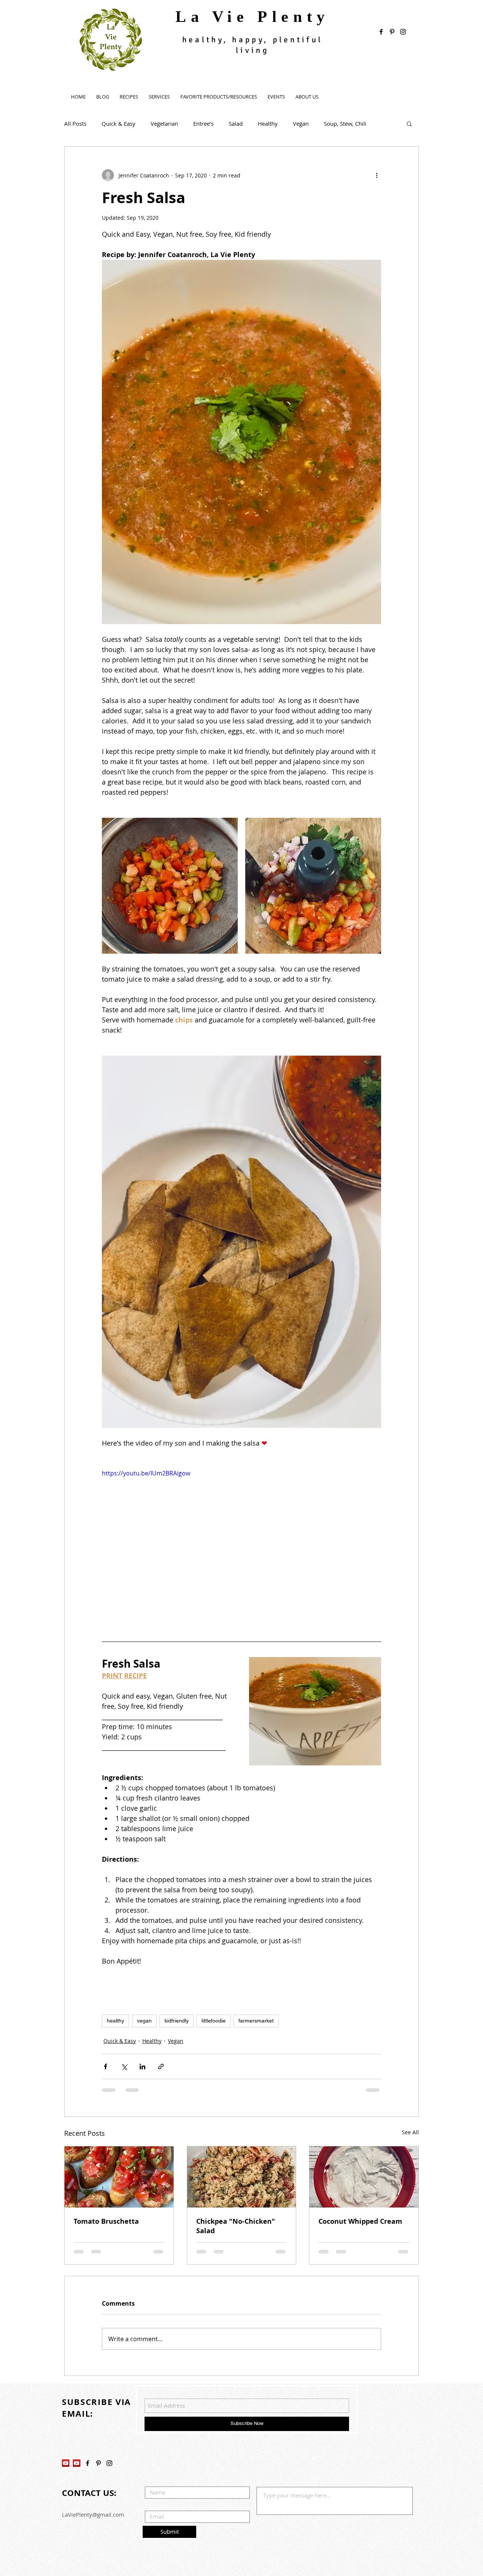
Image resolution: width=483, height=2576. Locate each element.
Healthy (268, 123)
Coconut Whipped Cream (360, 2221)
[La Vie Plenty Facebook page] (381, 32)
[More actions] (377, 175)
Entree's (203, 123)
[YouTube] (66, 2409)
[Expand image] (170, 886)
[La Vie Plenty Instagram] (109, 2409)
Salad (236, 123)
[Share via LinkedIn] (142, 2067)
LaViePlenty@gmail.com (93, 2460)
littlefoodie (214, 2021)
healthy (115, 2021)
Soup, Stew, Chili (345, 123)
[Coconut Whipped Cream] (364, 2177)
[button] (409, 123)
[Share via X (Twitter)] (124, 2067)
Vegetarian (164, 123)
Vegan (301, 123)
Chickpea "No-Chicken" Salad (236, 2226)
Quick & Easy (118, 123)
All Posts (75, 123)
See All (410, 2132)
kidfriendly (177, 2021)
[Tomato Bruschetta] (119, 2177)
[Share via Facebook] (105, 2067)
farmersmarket (256, 2021)
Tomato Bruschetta (106, 2221)
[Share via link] (161, 2067)
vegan (144, 2021)
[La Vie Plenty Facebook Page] (88, 2409)
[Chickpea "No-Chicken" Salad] (242, 2177)
